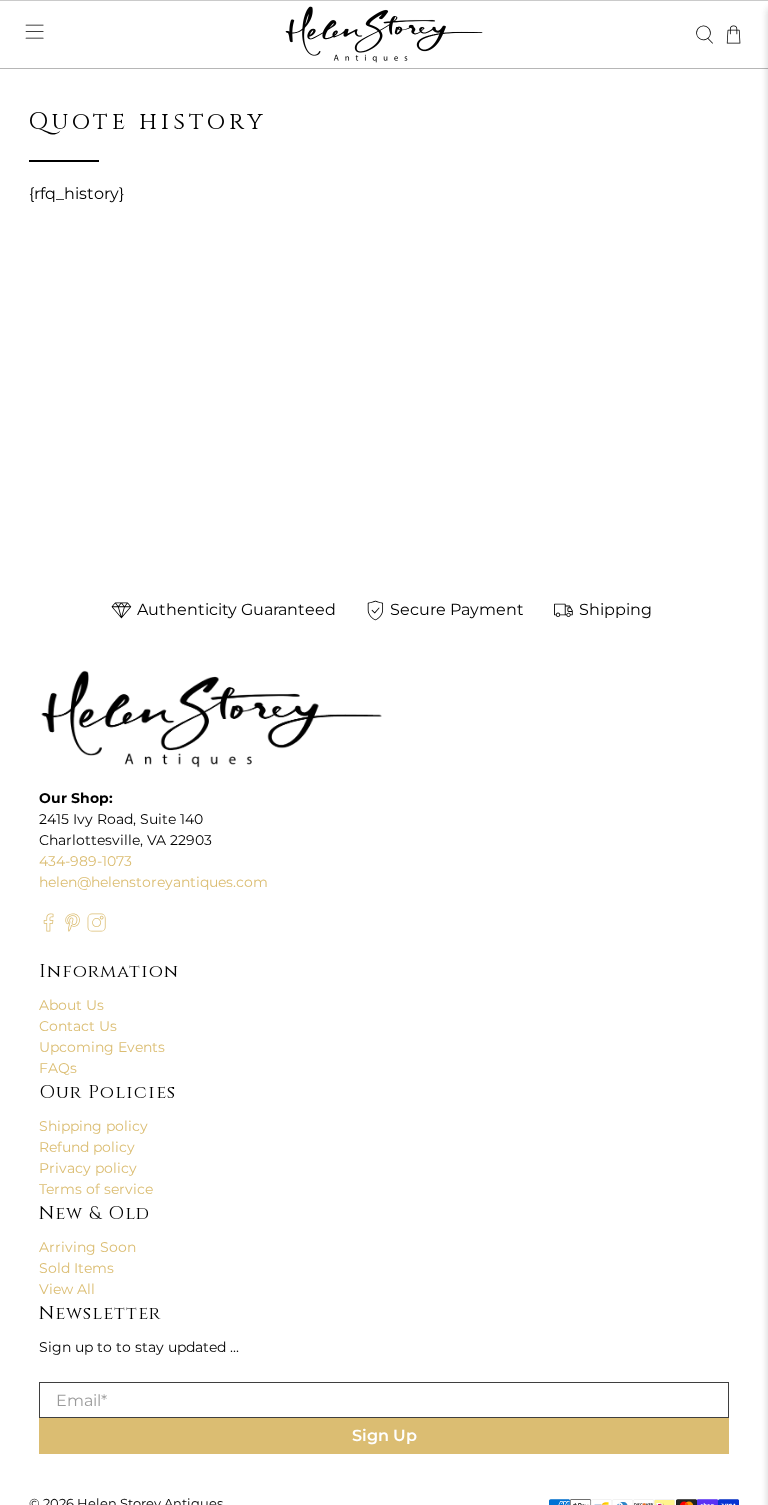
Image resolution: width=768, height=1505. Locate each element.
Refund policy (87, 1147)
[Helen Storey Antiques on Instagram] (96, 927)
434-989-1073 (85, 861)
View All (67, 1289)
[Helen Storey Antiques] (384, 34)
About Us (71, 1005)
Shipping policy (93, 1126)
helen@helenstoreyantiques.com (153, 882)
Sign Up (384, 1435)
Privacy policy (88, 1168)
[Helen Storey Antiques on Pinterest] (72, 927)
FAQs (58, 1068)
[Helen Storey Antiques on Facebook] (48, 927)
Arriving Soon (87, 1247)
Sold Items (76, 1268)
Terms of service (96, 1189)
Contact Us (78, 1026)
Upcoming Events (102, 1047)
